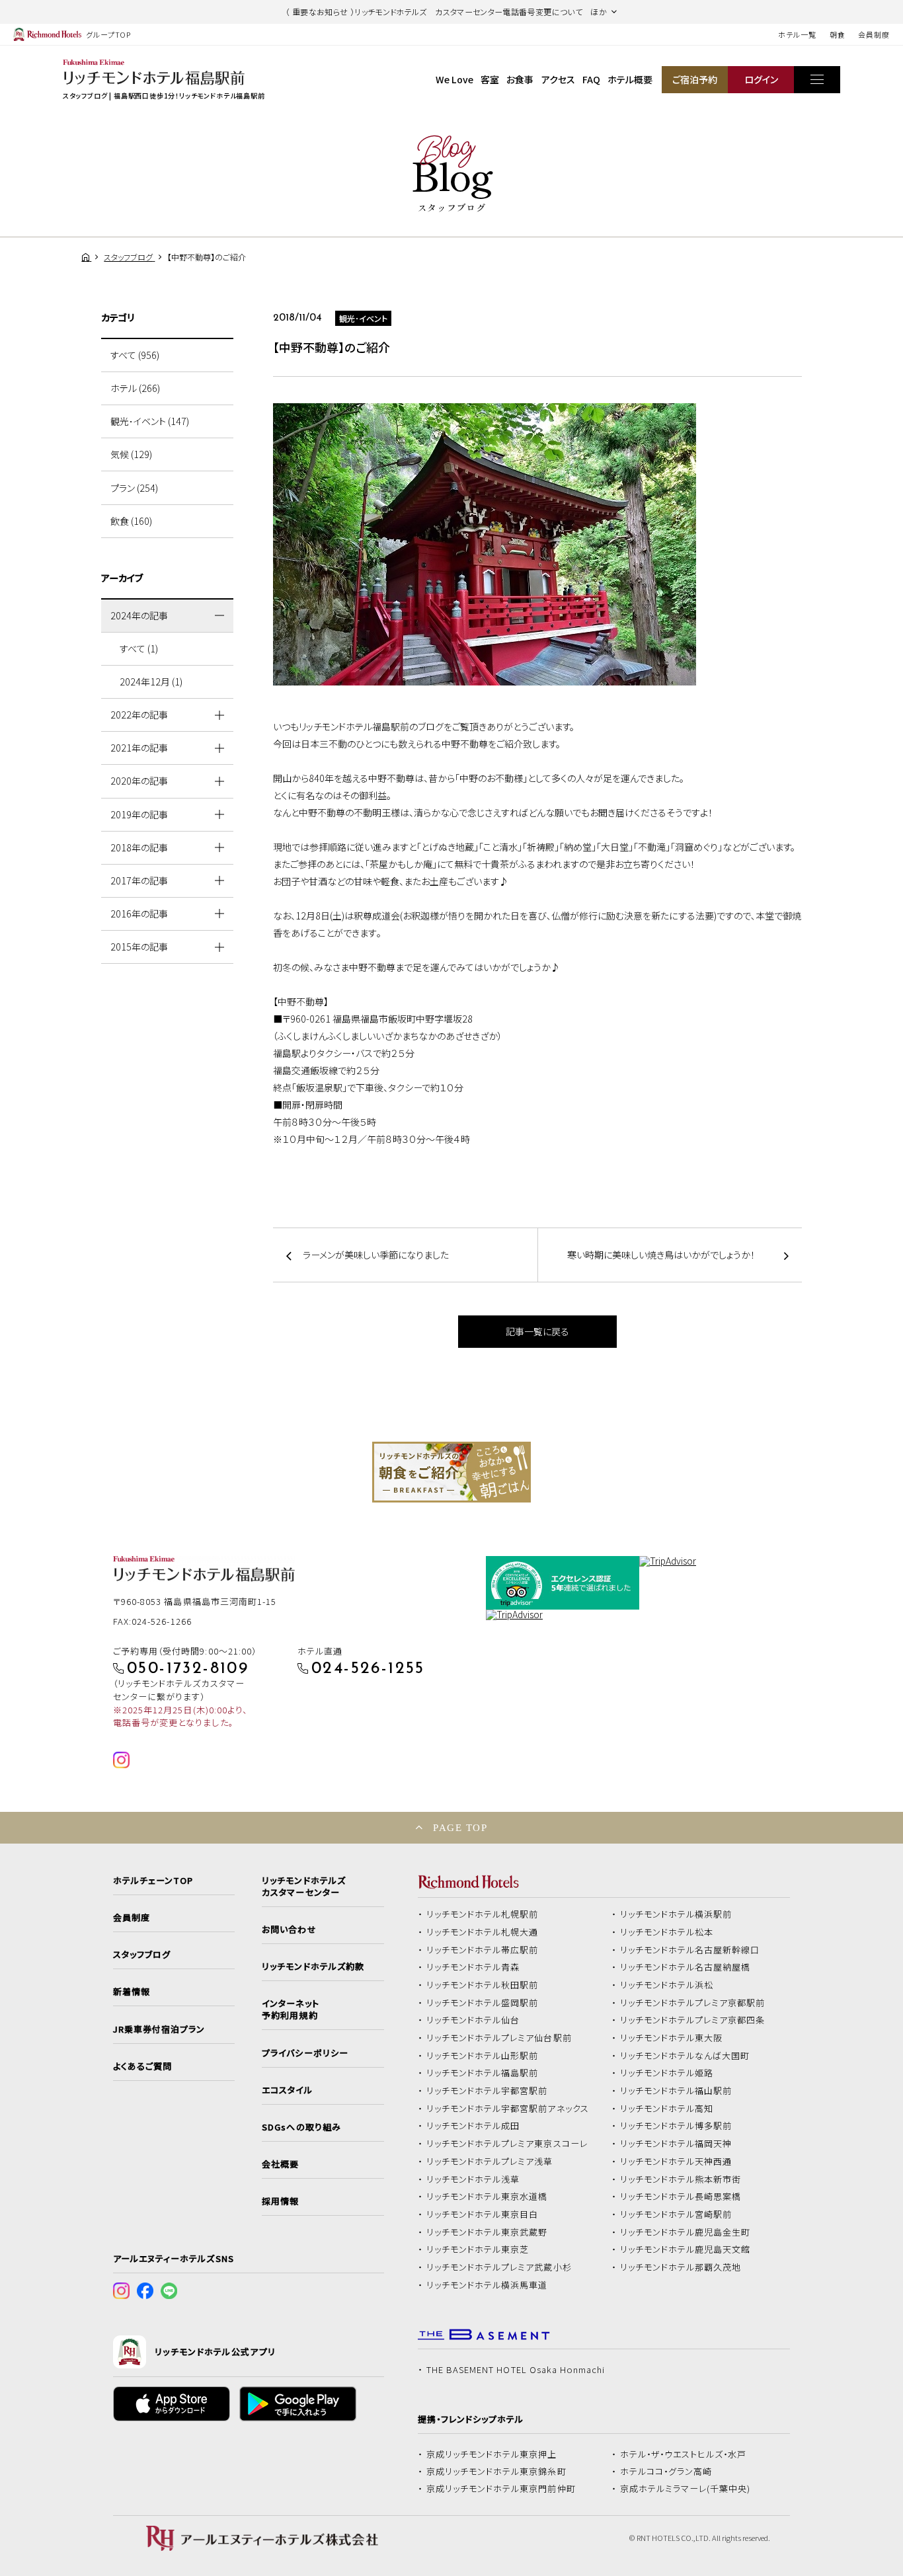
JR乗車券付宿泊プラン (159, 2029)
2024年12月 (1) (151, 682)
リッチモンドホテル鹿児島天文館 (686, 2249)
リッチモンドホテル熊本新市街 (681, 2179)
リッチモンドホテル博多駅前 (676, 2126)
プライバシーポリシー (305, 2053)
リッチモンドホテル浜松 (667, 1985)
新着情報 (132, 1992)
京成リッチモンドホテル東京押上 (492, 2454)
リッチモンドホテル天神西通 (676, 2162)
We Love (454, 79)
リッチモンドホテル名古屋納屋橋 (686, 1967)
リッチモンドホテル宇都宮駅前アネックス (508, 2109)
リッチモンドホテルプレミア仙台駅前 (499, 2038)
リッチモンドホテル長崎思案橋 (681, 2197)
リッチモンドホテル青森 (473, 1967)
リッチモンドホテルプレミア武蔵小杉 (499, 2267)
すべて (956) (135, 355)
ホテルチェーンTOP (153, 1881)
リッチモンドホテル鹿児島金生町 (686, 2232)
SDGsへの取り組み (301, 2127)
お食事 (520, 79)
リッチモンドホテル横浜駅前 (676, 1914)
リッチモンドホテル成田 (473, 2126)
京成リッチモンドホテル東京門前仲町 (501, 2489)
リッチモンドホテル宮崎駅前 (676, 2214)
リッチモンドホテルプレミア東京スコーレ (507, 2144)
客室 (490, 79)
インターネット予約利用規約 (290, 2010)
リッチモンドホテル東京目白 (483, 2214)
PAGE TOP (460, 1827)
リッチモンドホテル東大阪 (672, 2038)
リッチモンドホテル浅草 (473, 2179)
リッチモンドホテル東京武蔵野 (487, 2232)
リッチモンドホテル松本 (667, 1932)
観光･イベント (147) (150, 421)
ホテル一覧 (797, 34)
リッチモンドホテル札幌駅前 (483, 1914)
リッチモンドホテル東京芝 (478, 2249)
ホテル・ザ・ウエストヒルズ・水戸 (684, 2454)
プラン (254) (134, 488)
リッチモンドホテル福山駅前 (676, 2091)
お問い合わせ (289, 1930)
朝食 (838, 34)
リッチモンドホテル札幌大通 (483, 1932)
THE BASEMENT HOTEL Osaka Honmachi (516, 2370)
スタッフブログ (142, 1955)
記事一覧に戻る (537, 1331)
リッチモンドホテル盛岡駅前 (483, 2003)
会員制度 (874, 34)
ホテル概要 (630, 79)
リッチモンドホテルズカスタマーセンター (303, 1887)
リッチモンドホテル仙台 (473, 2020)
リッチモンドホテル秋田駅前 (483, 1985)
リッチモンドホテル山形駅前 (483, 2056)
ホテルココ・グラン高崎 (666, 2472)
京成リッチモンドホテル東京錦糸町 (496, 2472)
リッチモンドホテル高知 (667, 2109)
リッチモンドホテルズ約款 (313, 1967)
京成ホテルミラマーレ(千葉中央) (686, 2489)
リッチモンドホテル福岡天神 (676, 2144)
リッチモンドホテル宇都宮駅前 (487, 2091)
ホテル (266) (135, 388)
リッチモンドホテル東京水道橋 (487, 2197)
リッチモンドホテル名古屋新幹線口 (690, 1950)
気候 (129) (131, 454)
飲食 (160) (131, 521)
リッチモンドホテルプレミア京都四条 (693, 2020)
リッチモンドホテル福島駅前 (483, 2073)
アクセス (558, 79)
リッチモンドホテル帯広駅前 (483, 1950)
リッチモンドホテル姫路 (667, 2073)
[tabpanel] (451, 1472)
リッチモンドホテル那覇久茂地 (681, 2267)
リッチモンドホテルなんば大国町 (685, 2056)
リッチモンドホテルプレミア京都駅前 (693, 2003)
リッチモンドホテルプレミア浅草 (490, 2162)
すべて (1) (139, 648)
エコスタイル (287, 2090)
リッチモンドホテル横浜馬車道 (487, 2285)
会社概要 (280, 2164)
